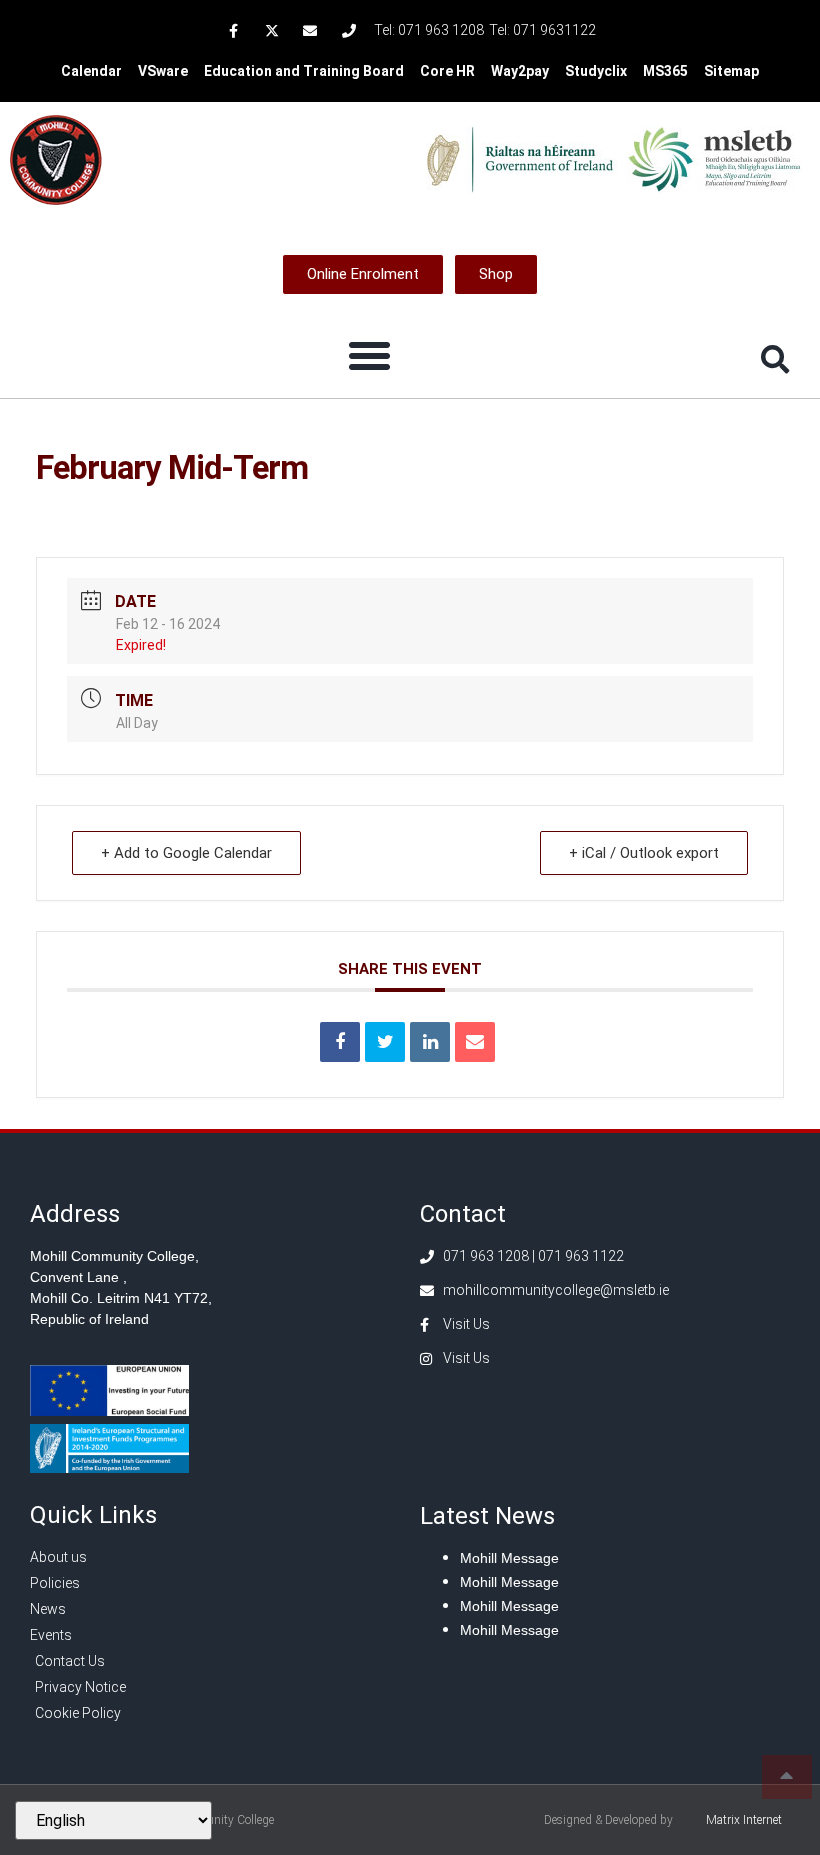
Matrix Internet (744, 1820)
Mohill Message (509, 1558)
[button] (369, 356)
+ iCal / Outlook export (644, 853)
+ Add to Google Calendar (186, 853)
